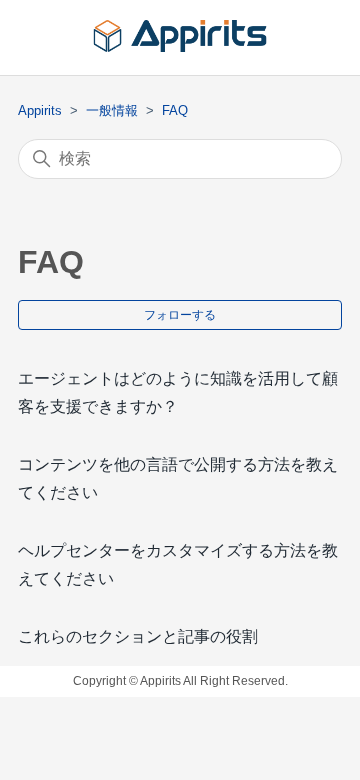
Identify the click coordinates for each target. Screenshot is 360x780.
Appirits (40, 110)
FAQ (175, 110)
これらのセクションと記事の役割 (138, 636)
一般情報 (112, 110)
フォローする (180, 315)
